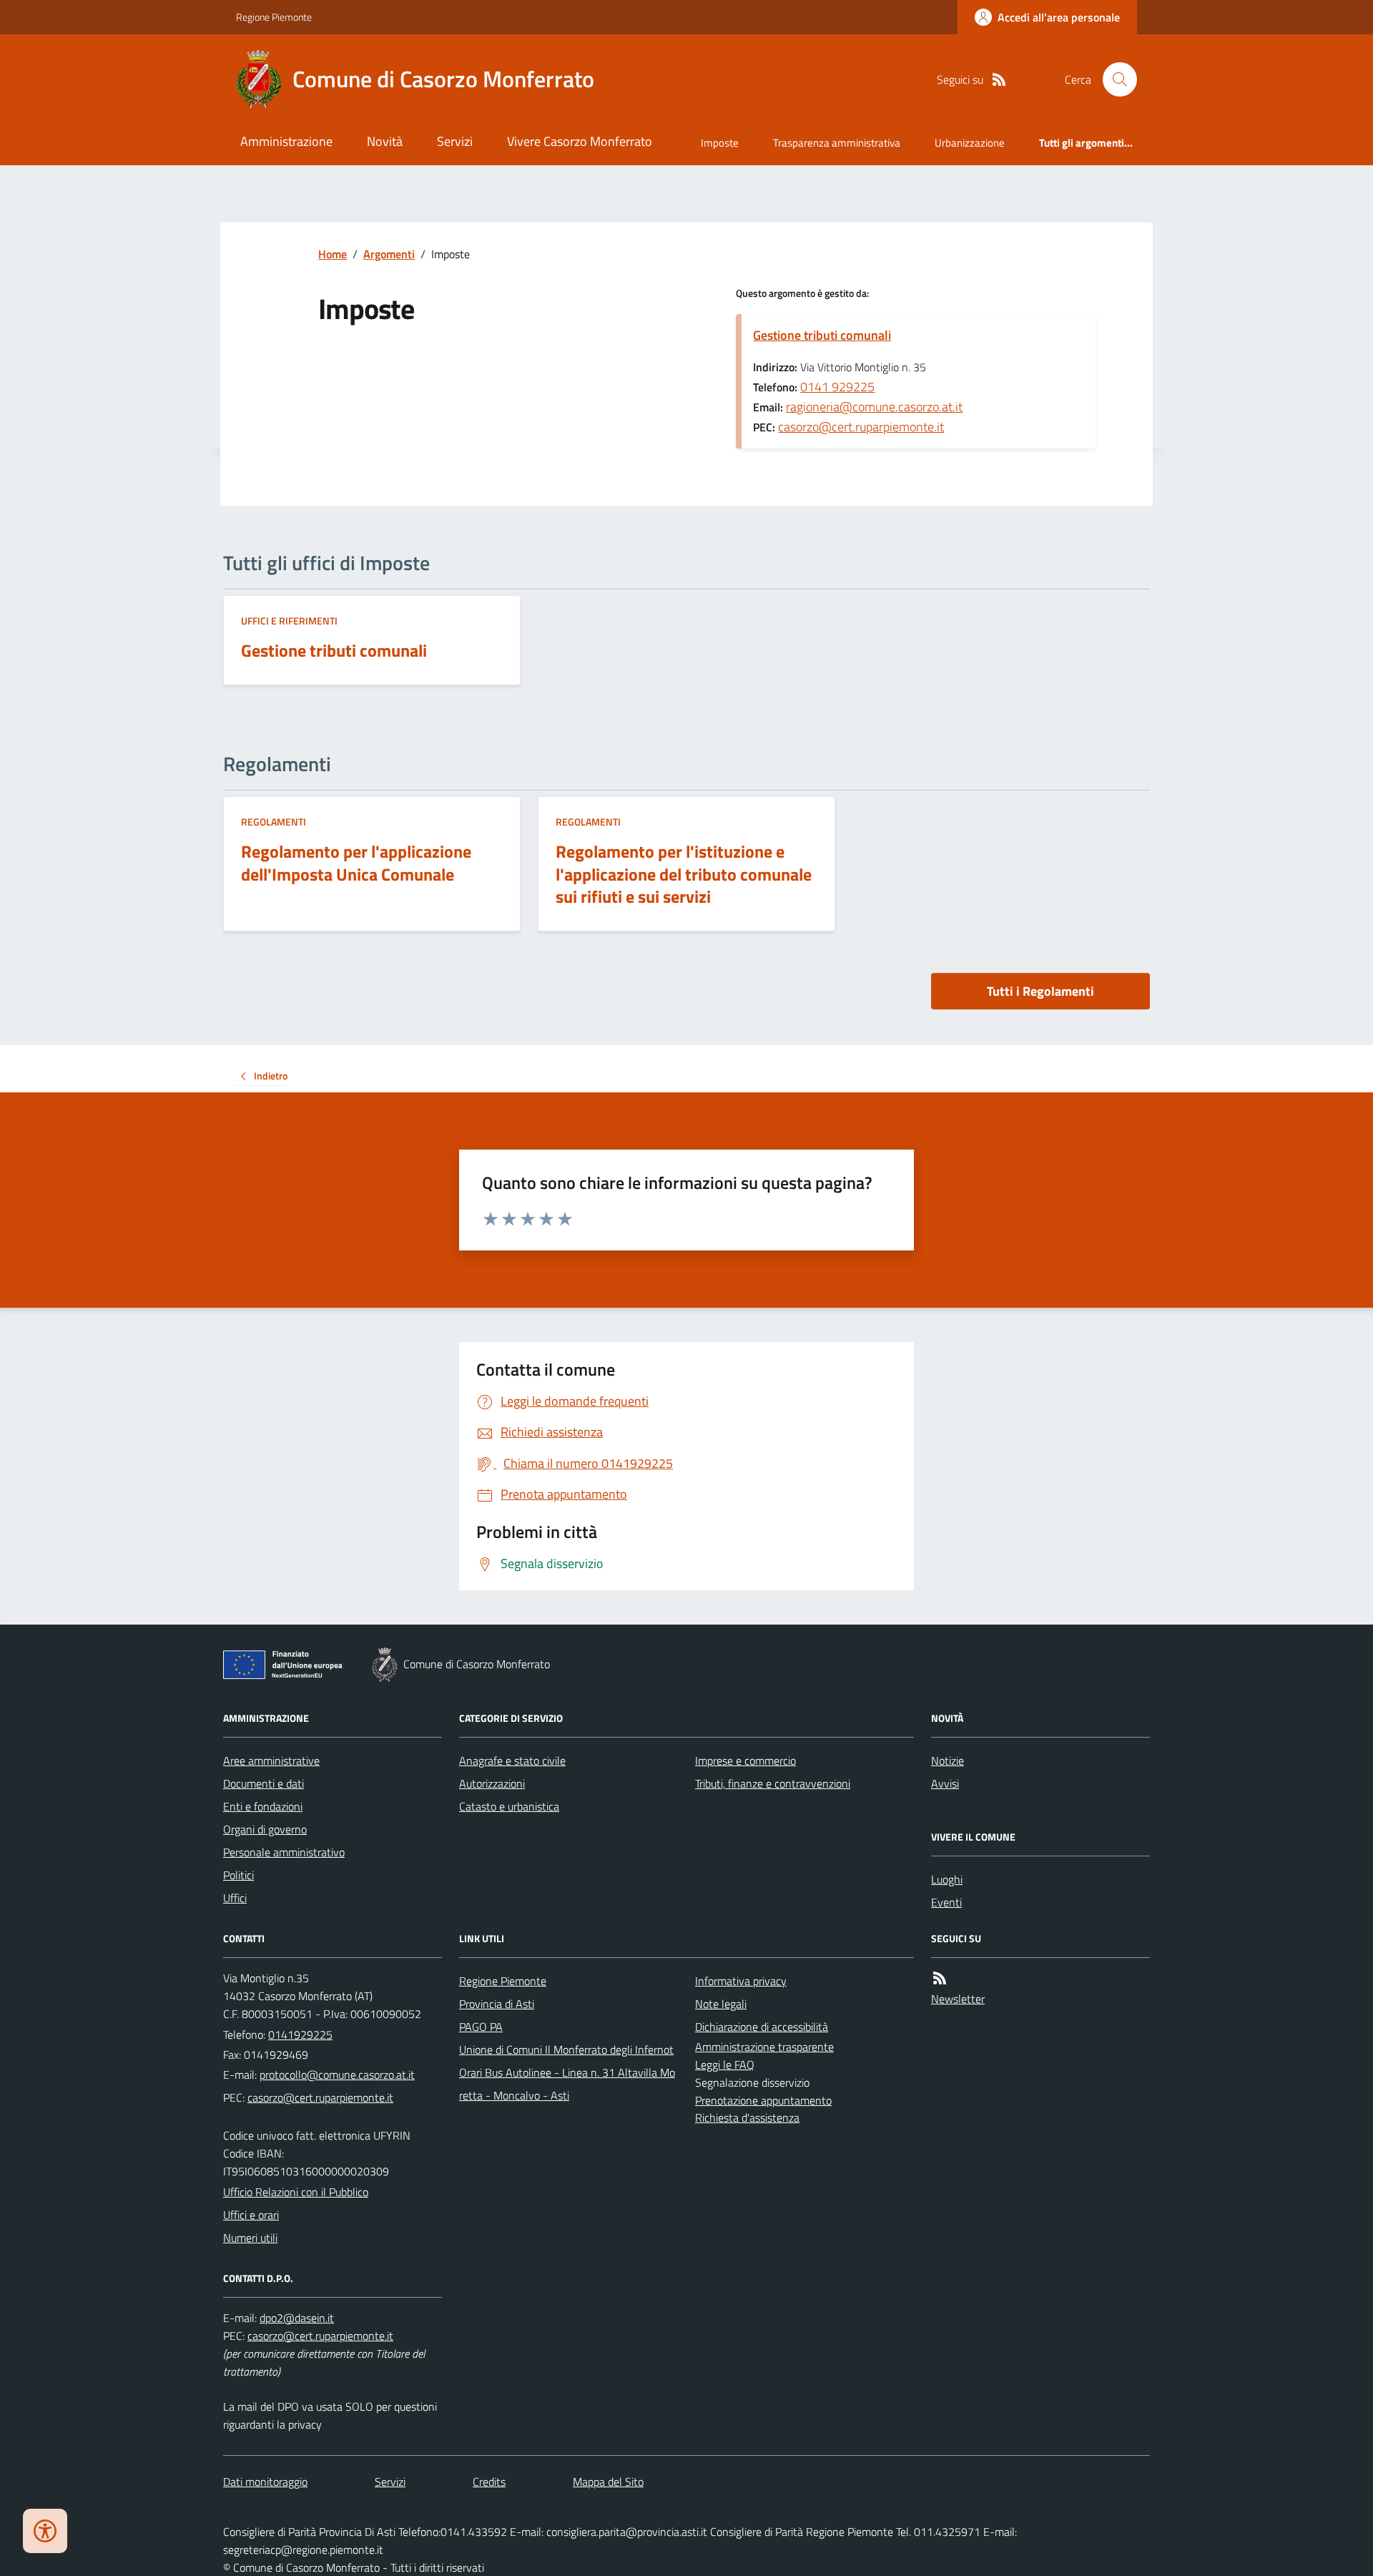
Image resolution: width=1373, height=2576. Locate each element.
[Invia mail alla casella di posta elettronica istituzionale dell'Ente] (337, 2075)
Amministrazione (286, 141)
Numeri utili (250, 2238)
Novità (385, 141)
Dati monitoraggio (265, 2482)
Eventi (946, 1902)
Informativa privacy (741, 1981)
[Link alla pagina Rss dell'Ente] (940, 1978)
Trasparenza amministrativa (837, 143)
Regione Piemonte (274, 17)
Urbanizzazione (970, 143)
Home (333, 254)
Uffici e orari (251, 2215)
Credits (489, 2482)
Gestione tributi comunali (822, 335)
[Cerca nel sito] (1114, 79)
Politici (238, 1875)
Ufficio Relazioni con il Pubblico (296, 2192)
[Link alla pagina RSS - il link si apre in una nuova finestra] (999, 80)
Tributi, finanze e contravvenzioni (773, 1783)
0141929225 (300, 2034)
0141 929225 (837, 387)
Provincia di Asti (497, 2004)
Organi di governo (265, 1829)
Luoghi (947, 1879)
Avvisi (945, 1783)
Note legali (721, 2004)
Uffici (235, 1898)
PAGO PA (481, 2027)
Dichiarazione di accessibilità (762, 2027)
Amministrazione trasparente (764, 2047)
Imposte (720, 143)
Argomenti (389, 254)
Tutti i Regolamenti (1040, 991)
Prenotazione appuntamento (763, 2100)
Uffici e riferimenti (289, 621)
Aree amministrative (271, 1760)
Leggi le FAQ (725, 2065)
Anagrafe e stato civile (512, 1760)
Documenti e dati (264, 1783)
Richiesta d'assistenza (747, 2117)
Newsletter (958, 1999)
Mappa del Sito (608, 2482)
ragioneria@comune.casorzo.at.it (874, 407)
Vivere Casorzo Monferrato (580, 141)
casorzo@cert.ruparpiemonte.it (861, 427)
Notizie (948, 1760)
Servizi (455, 141)
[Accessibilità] (45, 2531)
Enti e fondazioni (263, 1806)
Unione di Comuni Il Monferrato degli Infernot (566, 2049)
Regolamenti (274, 822)
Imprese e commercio (745, 1760)
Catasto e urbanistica (509, 1806)
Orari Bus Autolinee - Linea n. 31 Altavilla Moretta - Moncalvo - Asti (567, 2084)
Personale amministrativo (284, 1852)
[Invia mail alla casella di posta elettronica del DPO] (297, 2318)
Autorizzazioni (492, 1783)
